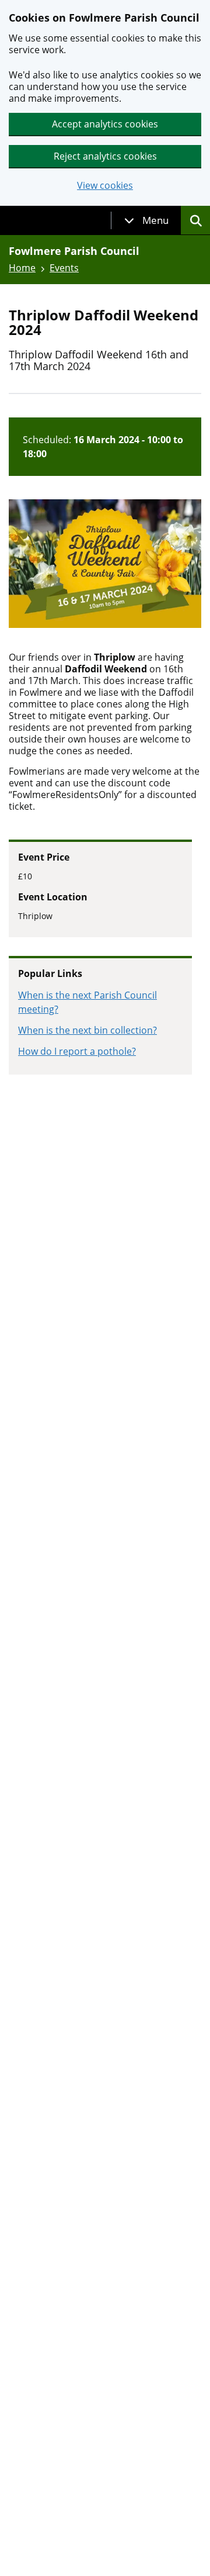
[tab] (146, 220)
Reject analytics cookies (105, 156)
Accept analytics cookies (105, 124)
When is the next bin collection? (87, 1030)
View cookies (105, 186)
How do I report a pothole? (77, 1051)
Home (22, 268)
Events (64, 268)
